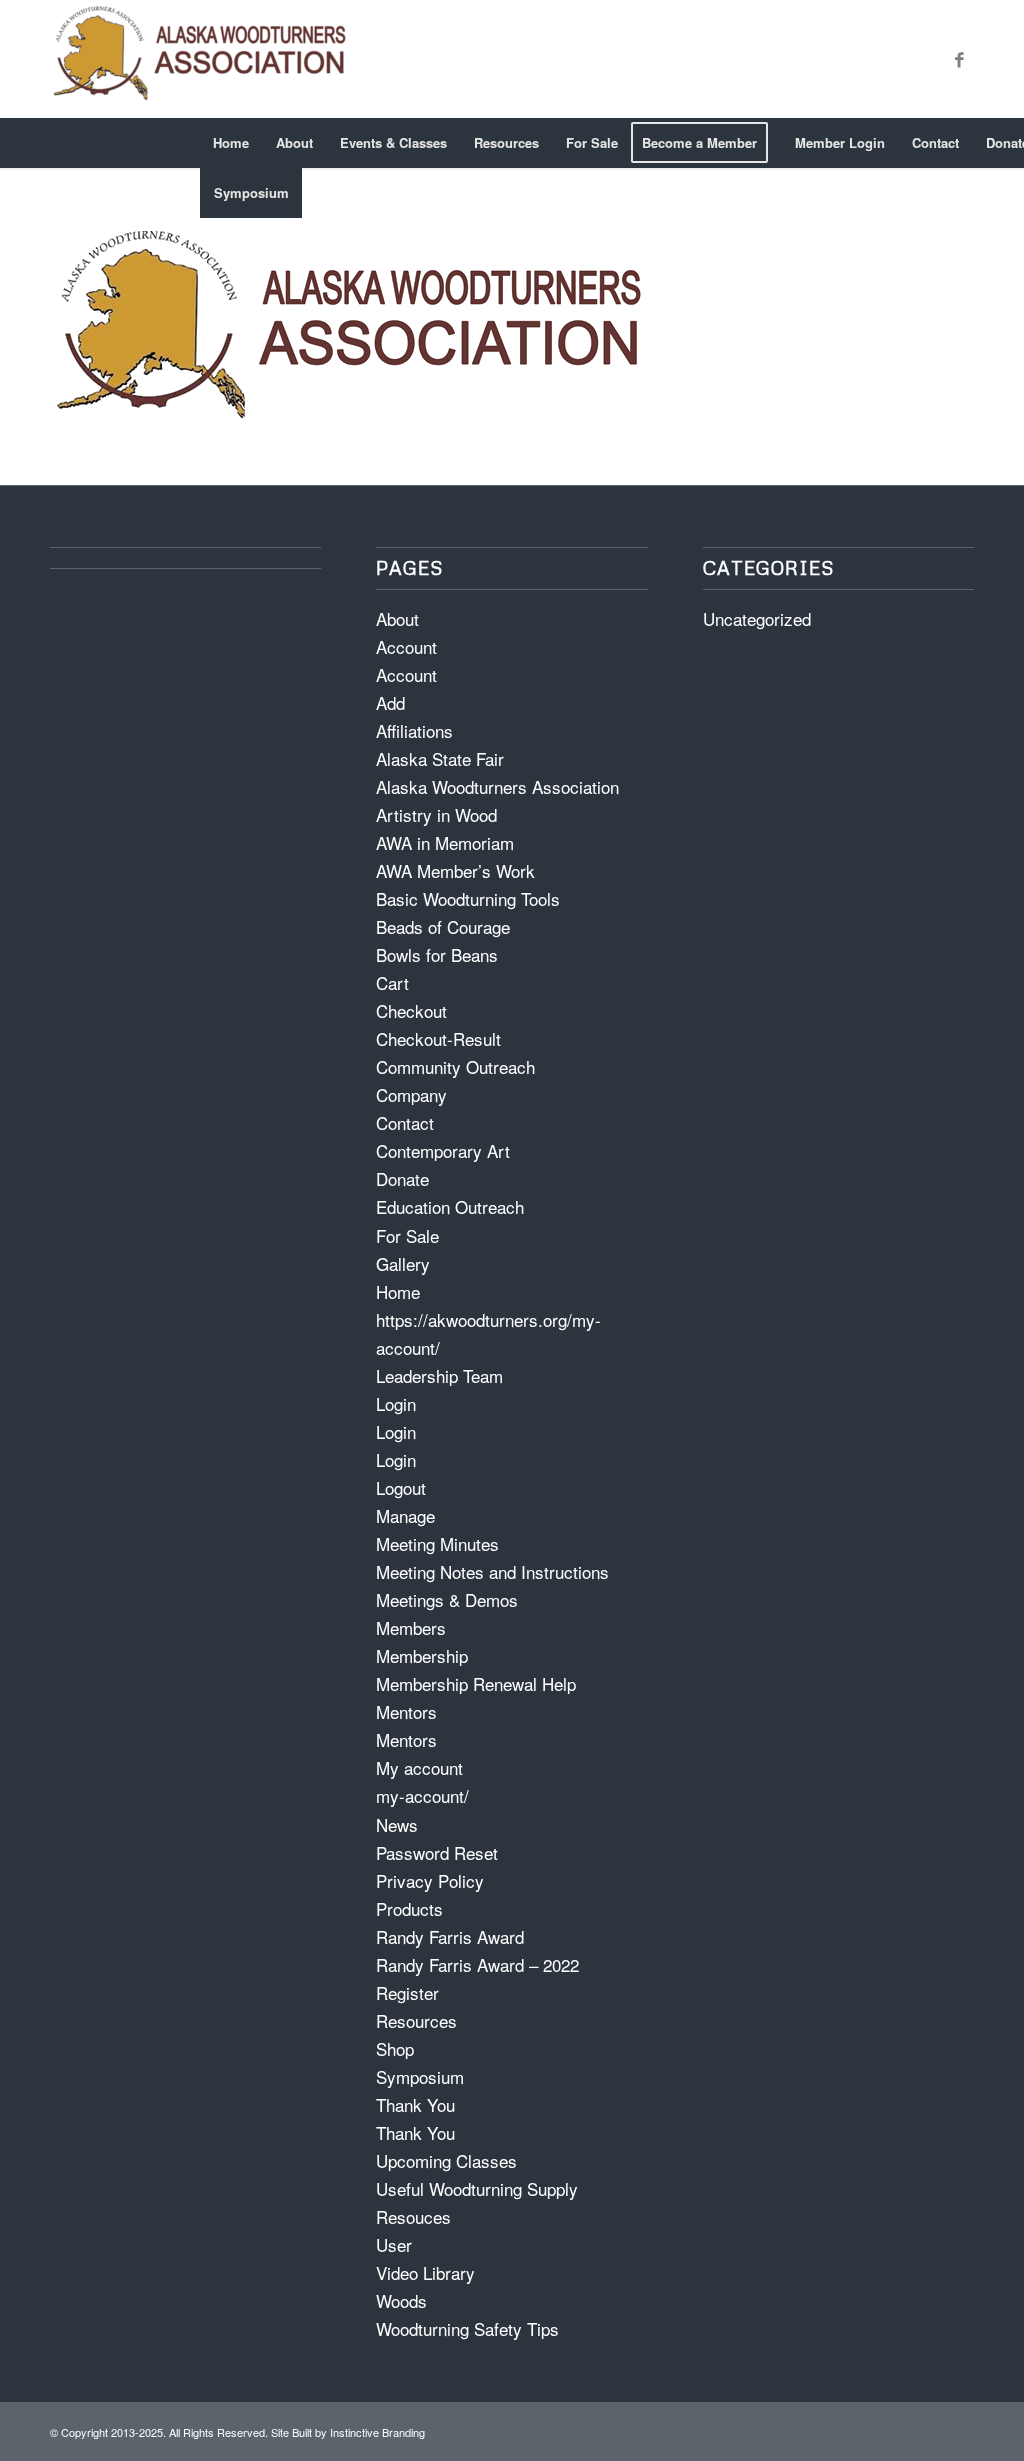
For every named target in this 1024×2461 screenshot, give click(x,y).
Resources (416, 2020)
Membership (422, 1655)
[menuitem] (231, 143)
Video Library (425, 2272)
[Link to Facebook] (959, 59)
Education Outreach (450, 1206)
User (394, 2244)
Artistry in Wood (436, 814)
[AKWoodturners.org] (200, 59)
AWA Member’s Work (455, 870)
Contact (405, 1122)
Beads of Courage (443, 926)
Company (411, 1094)
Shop (395, 2048)
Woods (401, 2300)
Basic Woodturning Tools (468, 898)
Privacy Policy (430, 1880)
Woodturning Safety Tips (467, 2328)
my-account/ (422, 1795)
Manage (405, 1515)
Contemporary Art (443, 1150)
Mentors (406, 1711)
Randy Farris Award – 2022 (477, 1964)
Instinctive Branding (377, 2432)
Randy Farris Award (450, 1936)
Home (398, 1291)
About (397, 618)
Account (406, 646)
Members (411, 1627)
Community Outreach (455, 1066)
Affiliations (414, 730)
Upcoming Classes (446, 2160)
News (397, 1824)
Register (407, 1992)
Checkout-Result (438, 1038)
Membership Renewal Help (476, 1683)
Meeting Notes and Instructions (492, 1571)
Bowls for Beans (437, 954)
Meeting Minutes (437, 1543)
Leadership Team (439, 1375)
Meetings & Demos (447, 1599)
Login (396, 1403)
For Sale (407, 1235)
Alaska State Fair (440, 758)
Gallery (403, 1263)
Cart (392, 982)
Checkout (411, 1010)
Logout (401, 1487)
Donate (402, 1178)
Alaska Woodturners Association (497, 786)
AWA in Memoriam (445, 842)
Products (409, 1908)
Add (390, 702)
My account (419, 1767)
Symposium (420, 2076)
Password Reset (437, 1852)
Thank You (415, 2104)
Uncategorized (757, 618)
